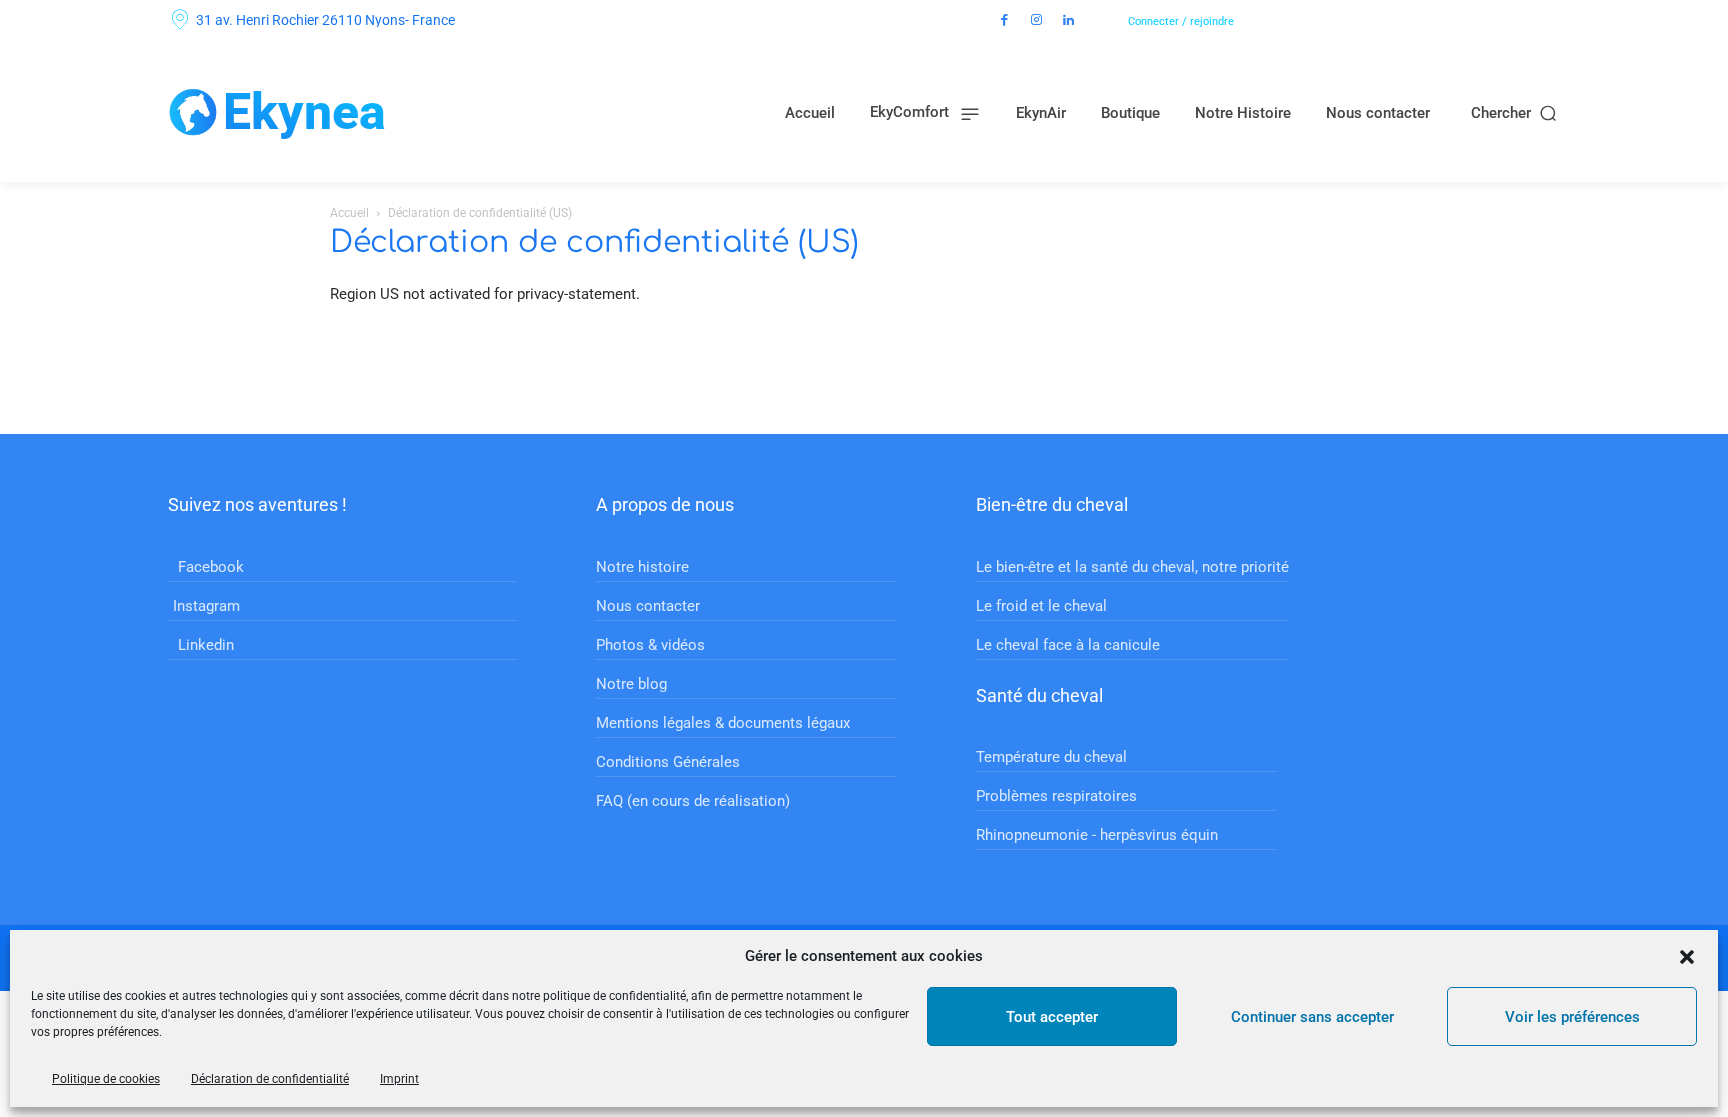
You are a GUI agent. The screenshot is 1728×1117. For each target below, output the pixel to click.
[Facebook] (1005, 21)
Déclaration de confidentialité (270, 1079)
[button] (1687, 957)
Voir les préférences (1572, 1017)
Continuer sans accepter (1312, 1017)
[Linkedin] (1069, 21)
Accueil (349, 213)
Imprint (399, 1079)
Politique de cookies (106, 1079)
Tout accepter (1052, 1017)
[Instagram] (1037, 21)
